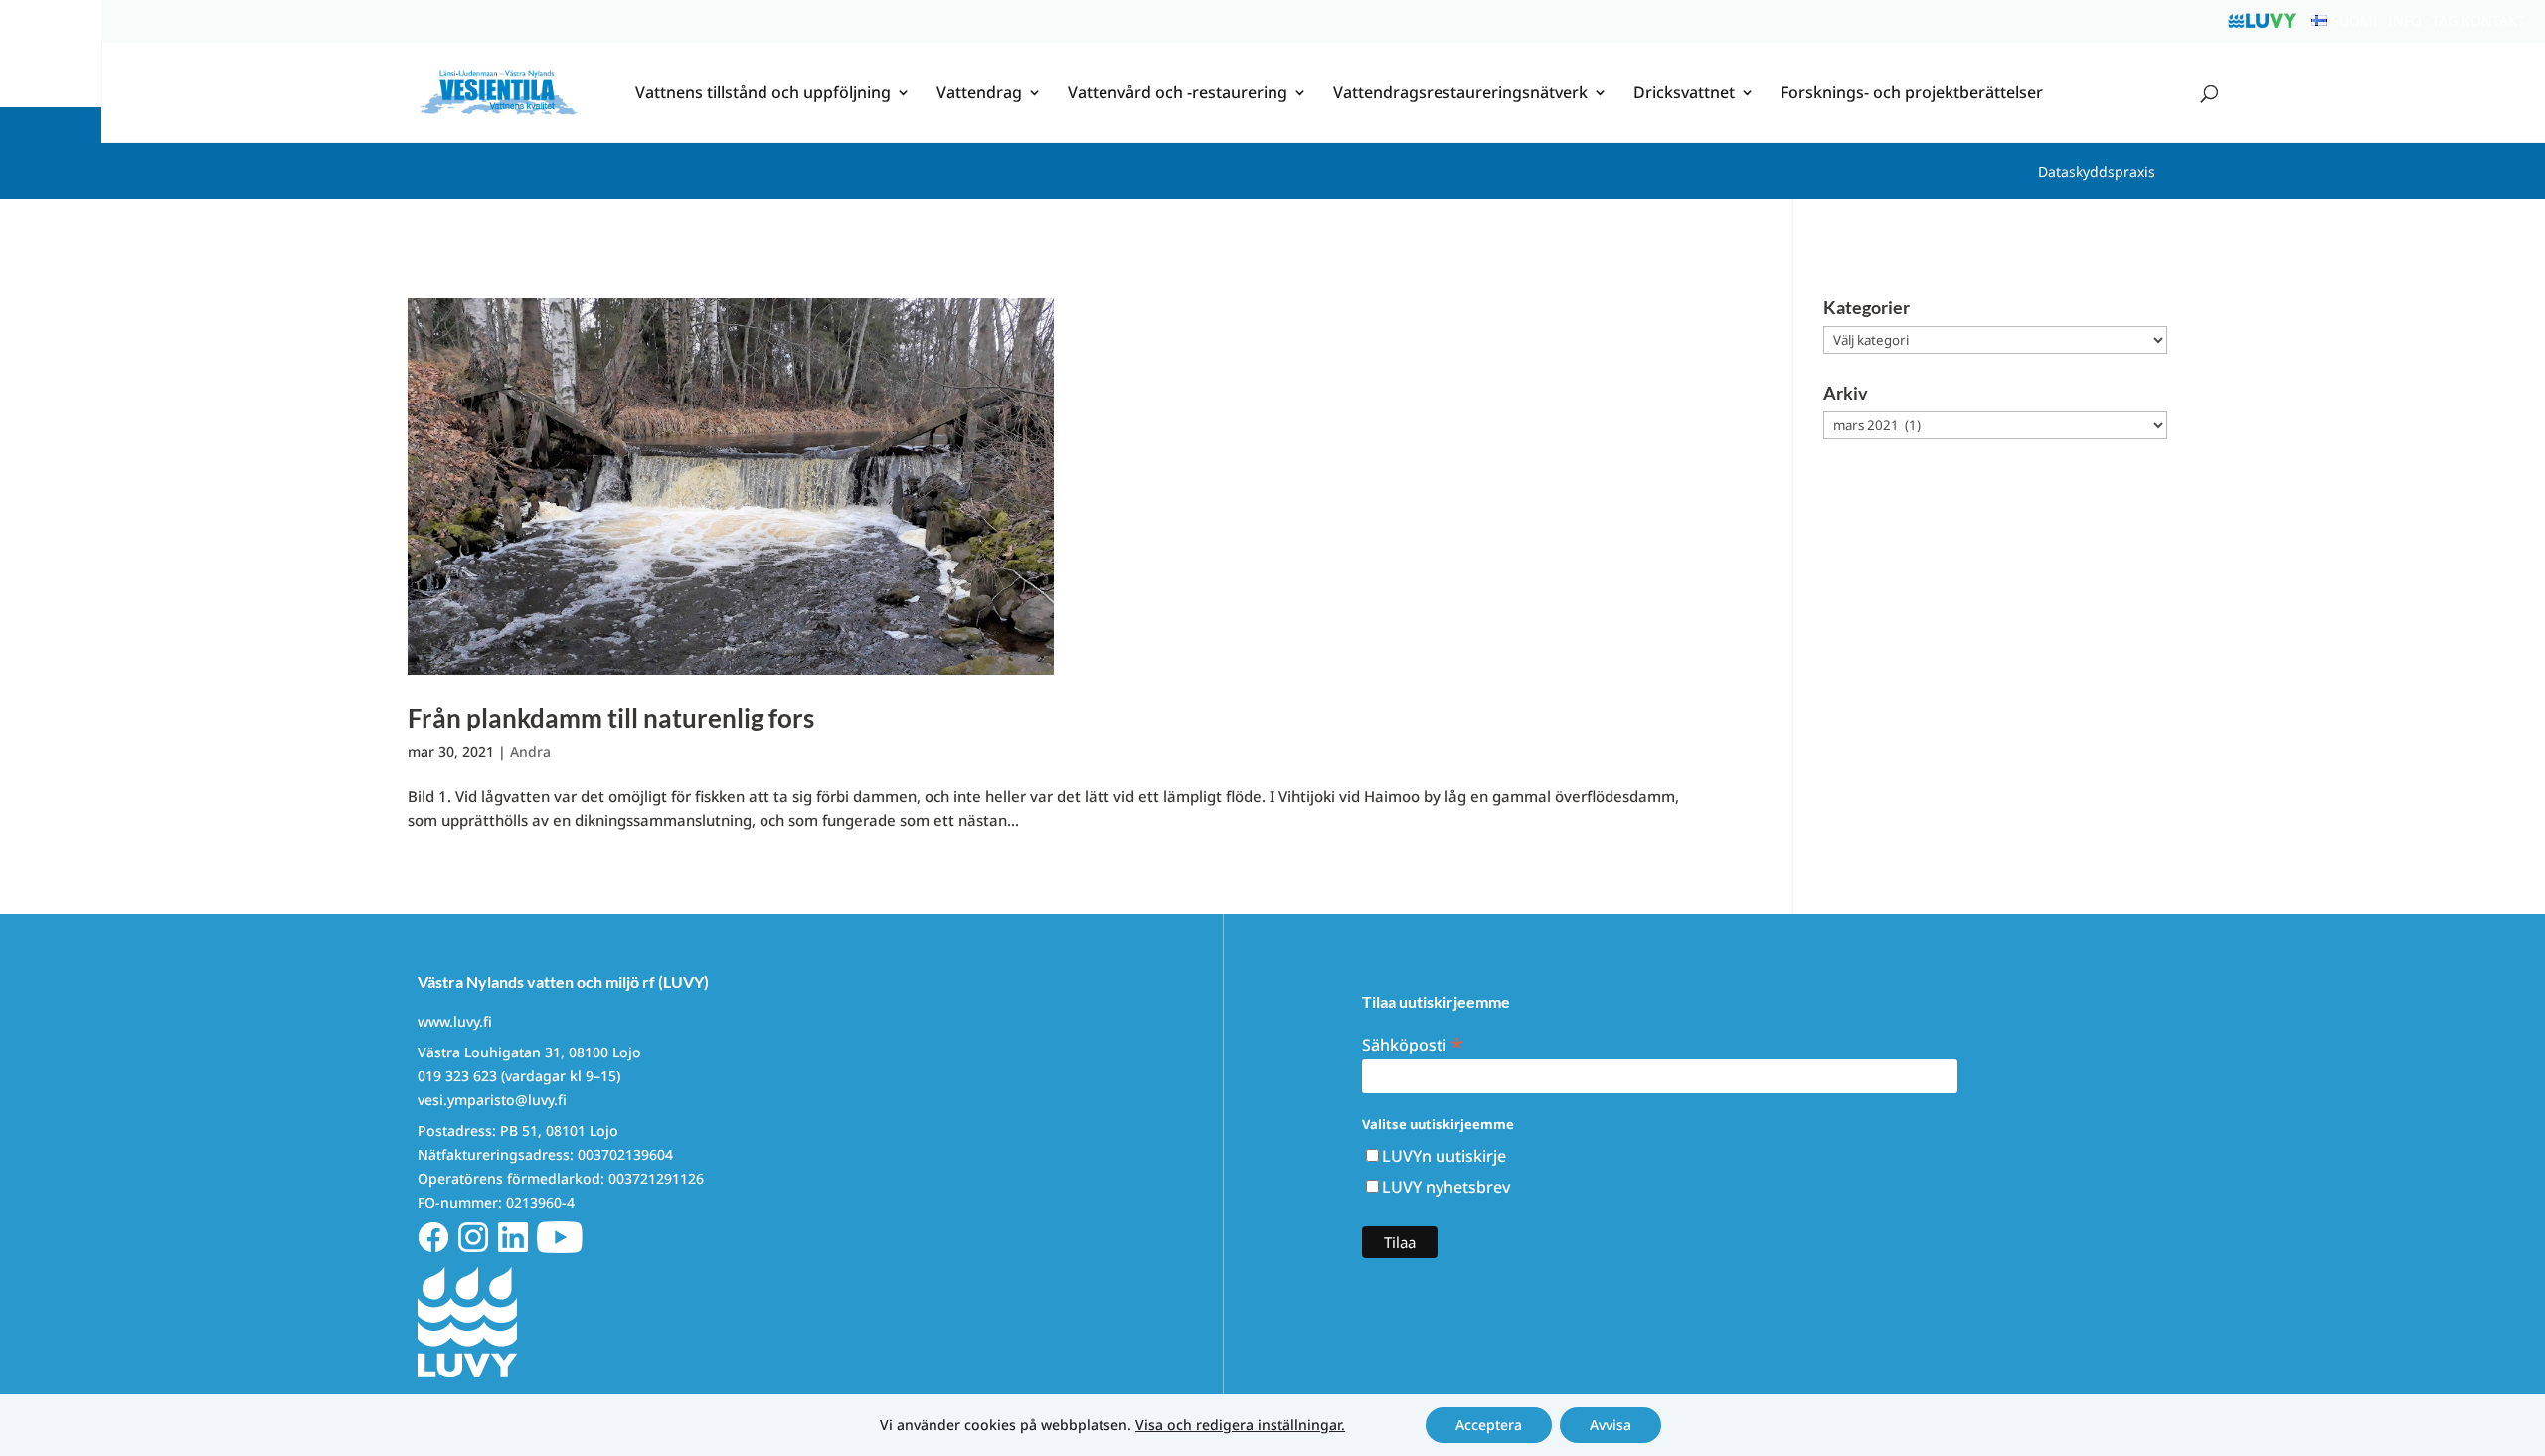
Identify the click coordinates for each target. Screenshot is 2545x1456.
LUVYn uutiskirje (1444, 1156)
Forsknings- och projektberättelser (1912, 94)
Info (2405, 20)
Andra (530, 752)
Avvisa (1611, 1425)
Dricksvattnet (1684, 94)
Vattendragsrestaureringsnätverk (1460, 94)
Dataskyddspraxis (2097, 171)
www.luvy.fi (455, 1021)
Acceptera (1489, 1425)
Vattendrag (979, 94)
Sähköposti (1413, 1043)
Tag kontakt (2478, 20)
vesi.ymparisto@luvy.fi (492, 1100)
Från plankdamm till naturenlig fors (611, 718)
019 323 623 (457, 1076)
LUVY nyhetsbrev (1446, 1187)
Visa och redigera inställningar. (1240, 1425)
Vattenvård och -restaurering (1178, 94)
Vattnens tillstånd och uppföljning (763, 94)
